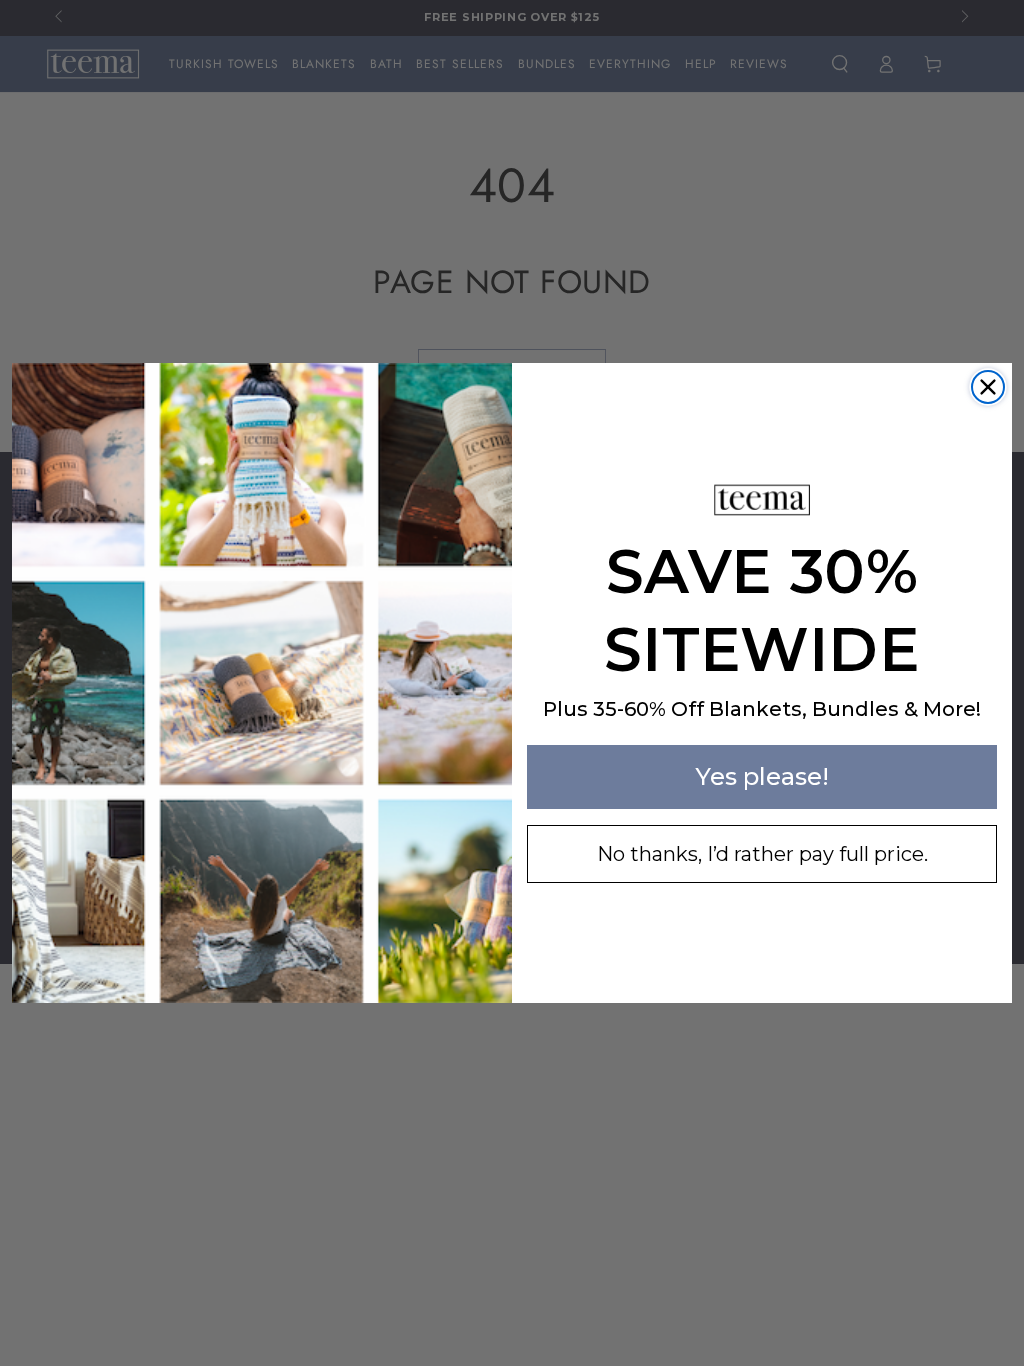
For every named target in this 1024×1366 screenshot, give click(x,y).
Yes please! (762, 776)
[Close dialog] (988, 387)
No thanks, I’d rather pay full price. (762, 854)
